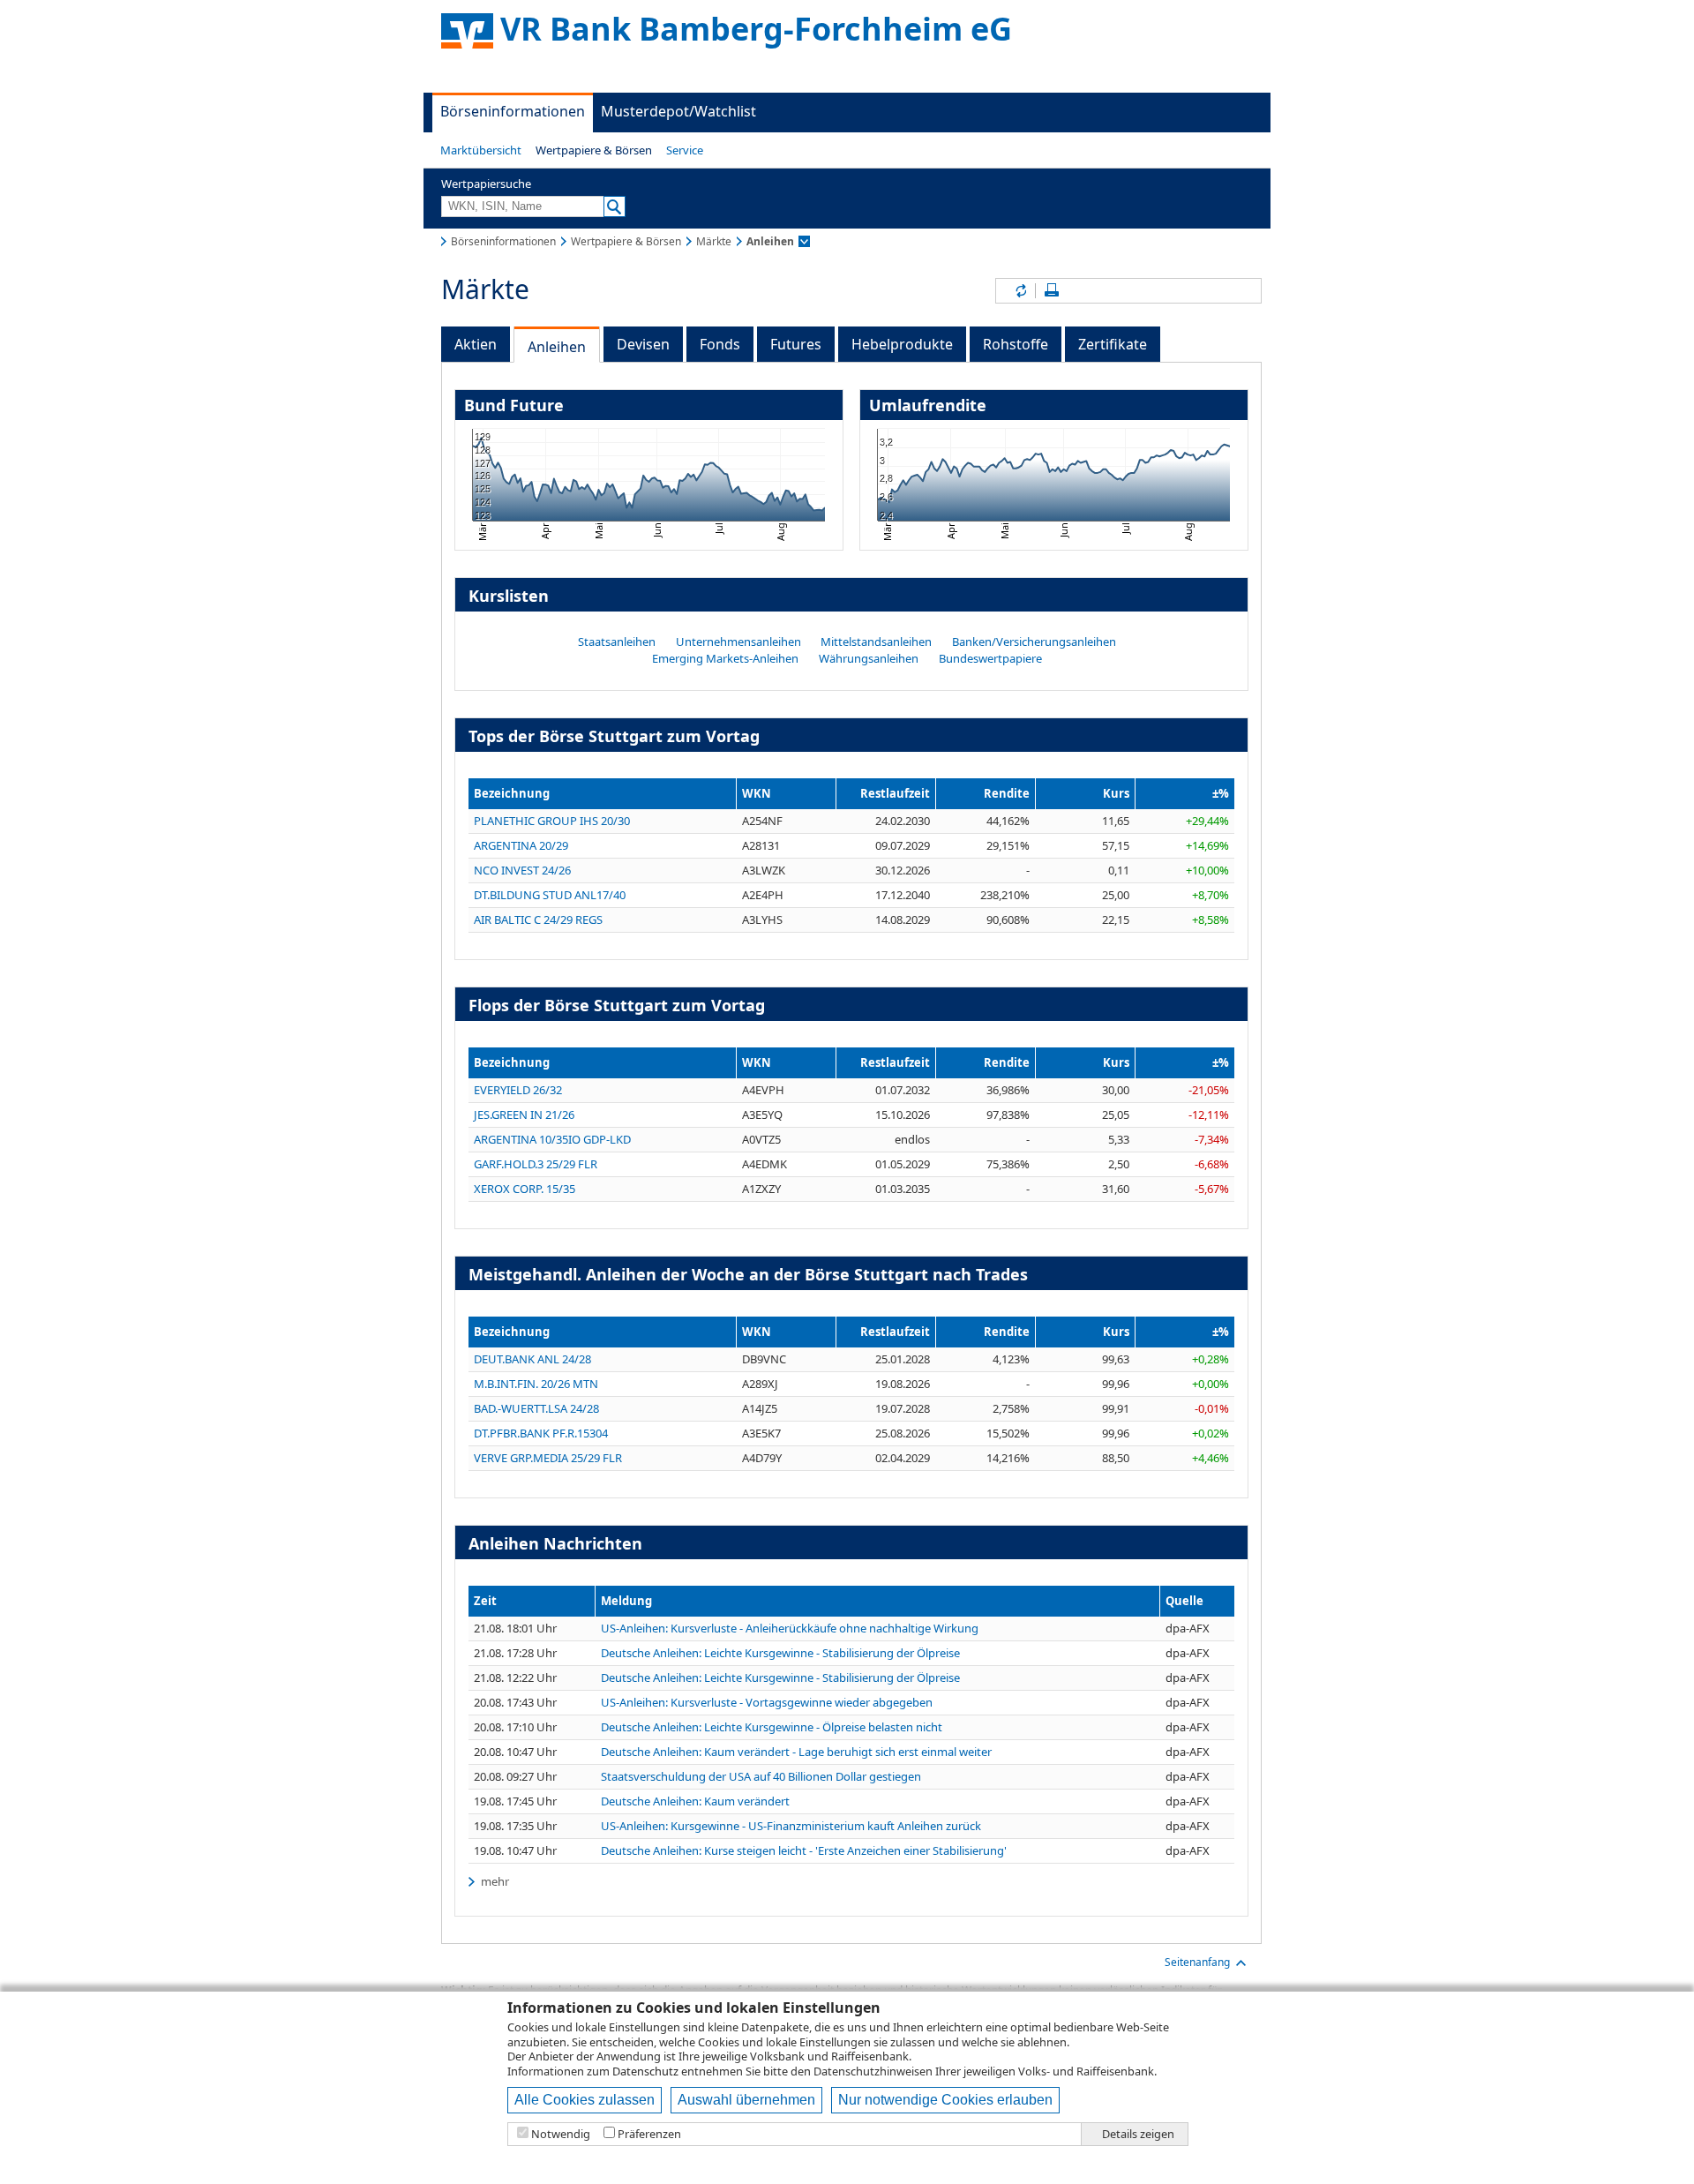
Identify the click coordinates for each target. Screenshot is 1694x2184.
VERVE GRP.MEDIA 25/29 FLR (548, 1458)
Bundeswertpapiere (990, 658)
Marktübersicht (481, 150)
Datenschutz (645, 2071)
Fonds (720, 344)
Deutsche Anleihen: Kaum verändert (695, 1801)
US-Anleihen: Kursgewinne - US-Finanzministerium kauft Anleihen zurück (791, 1826)
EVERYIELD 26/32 (518, 1090)
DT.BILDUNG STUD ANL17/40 (550, 895)
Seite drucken (1052, 291)
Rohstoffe (1016, 344)
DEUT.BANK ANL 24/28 (532, 1359)
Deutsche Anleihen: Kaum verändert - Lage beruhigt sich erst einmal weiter (796, 1752)
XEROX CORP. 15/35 (525, 1189)
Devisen (643, 344)
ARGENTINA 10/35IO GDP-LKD (552, 1139)
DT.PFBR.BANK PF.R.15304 (541, 1433)
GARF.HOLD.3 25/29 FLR (536, 1164)
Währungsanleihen (869, 658)
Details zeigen (1138, 2134)
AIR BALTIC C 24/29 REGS (538, 919)
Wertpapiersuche (486, 184)
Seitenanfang (1197, 1962)
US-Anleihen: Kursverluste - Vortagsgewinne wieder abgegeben (767, 1703)
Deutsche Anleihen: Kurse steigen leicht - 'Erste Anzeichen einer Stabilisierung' (804, 1851)
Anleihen (557, 347)
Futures (796, 344)
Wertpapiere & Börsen (594, 150)
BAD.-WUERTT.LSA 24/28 (536, 1408)
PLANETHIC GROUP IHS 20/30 (552, 821)
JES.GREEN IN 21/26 (524, 1115)
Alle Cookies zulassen (585, 2100)
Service (685, 150)
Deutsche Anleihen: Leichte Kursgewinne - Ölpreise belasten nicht (772, 1727)
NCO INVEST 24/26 (522, 870)
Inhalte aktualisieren (1020, 291)
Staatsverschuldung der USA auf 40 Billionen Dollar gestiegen (761, 1777)
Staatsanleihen (617, 642)
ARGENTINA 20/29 (521, 845)
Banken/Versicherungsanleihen (1034, 642)
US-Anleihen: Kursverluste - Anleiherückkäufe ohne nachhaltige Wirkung (790, 1629)
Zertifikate (1113, 344)
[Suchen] (615, 206)
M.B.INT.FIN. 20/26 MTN (536, 1384)
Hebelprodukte (902, 344)
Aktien (476, 344)
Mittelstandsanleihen (876, 642)
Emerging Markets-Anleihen (725, 658)
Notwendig (561, 2134)
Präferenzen (649, 2134)
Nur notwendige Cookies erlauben (945, 2100)
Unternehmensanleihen (738, 642)
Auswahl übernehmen (746, 2100)
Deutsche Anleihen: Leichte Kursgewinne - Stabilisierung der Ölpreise (780, 1653)
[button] (481, 150)
